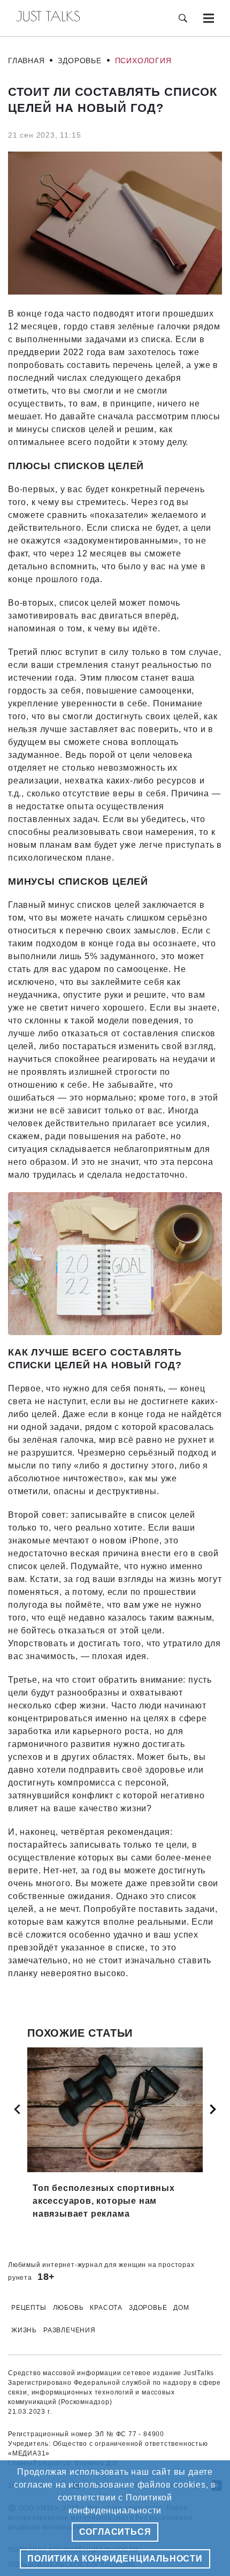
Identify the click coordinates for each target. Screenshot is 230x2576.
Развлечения (70, 2330)
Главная (26, 61)
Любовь (68, 2308)
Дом (181, 2308)
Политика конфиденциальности (115, 2559)
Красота (106, 2308)
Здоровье (79, 61)
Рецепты (29, 2308)
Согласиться (115, 2532)
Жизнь (24, 2330)
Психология (143, 61)
